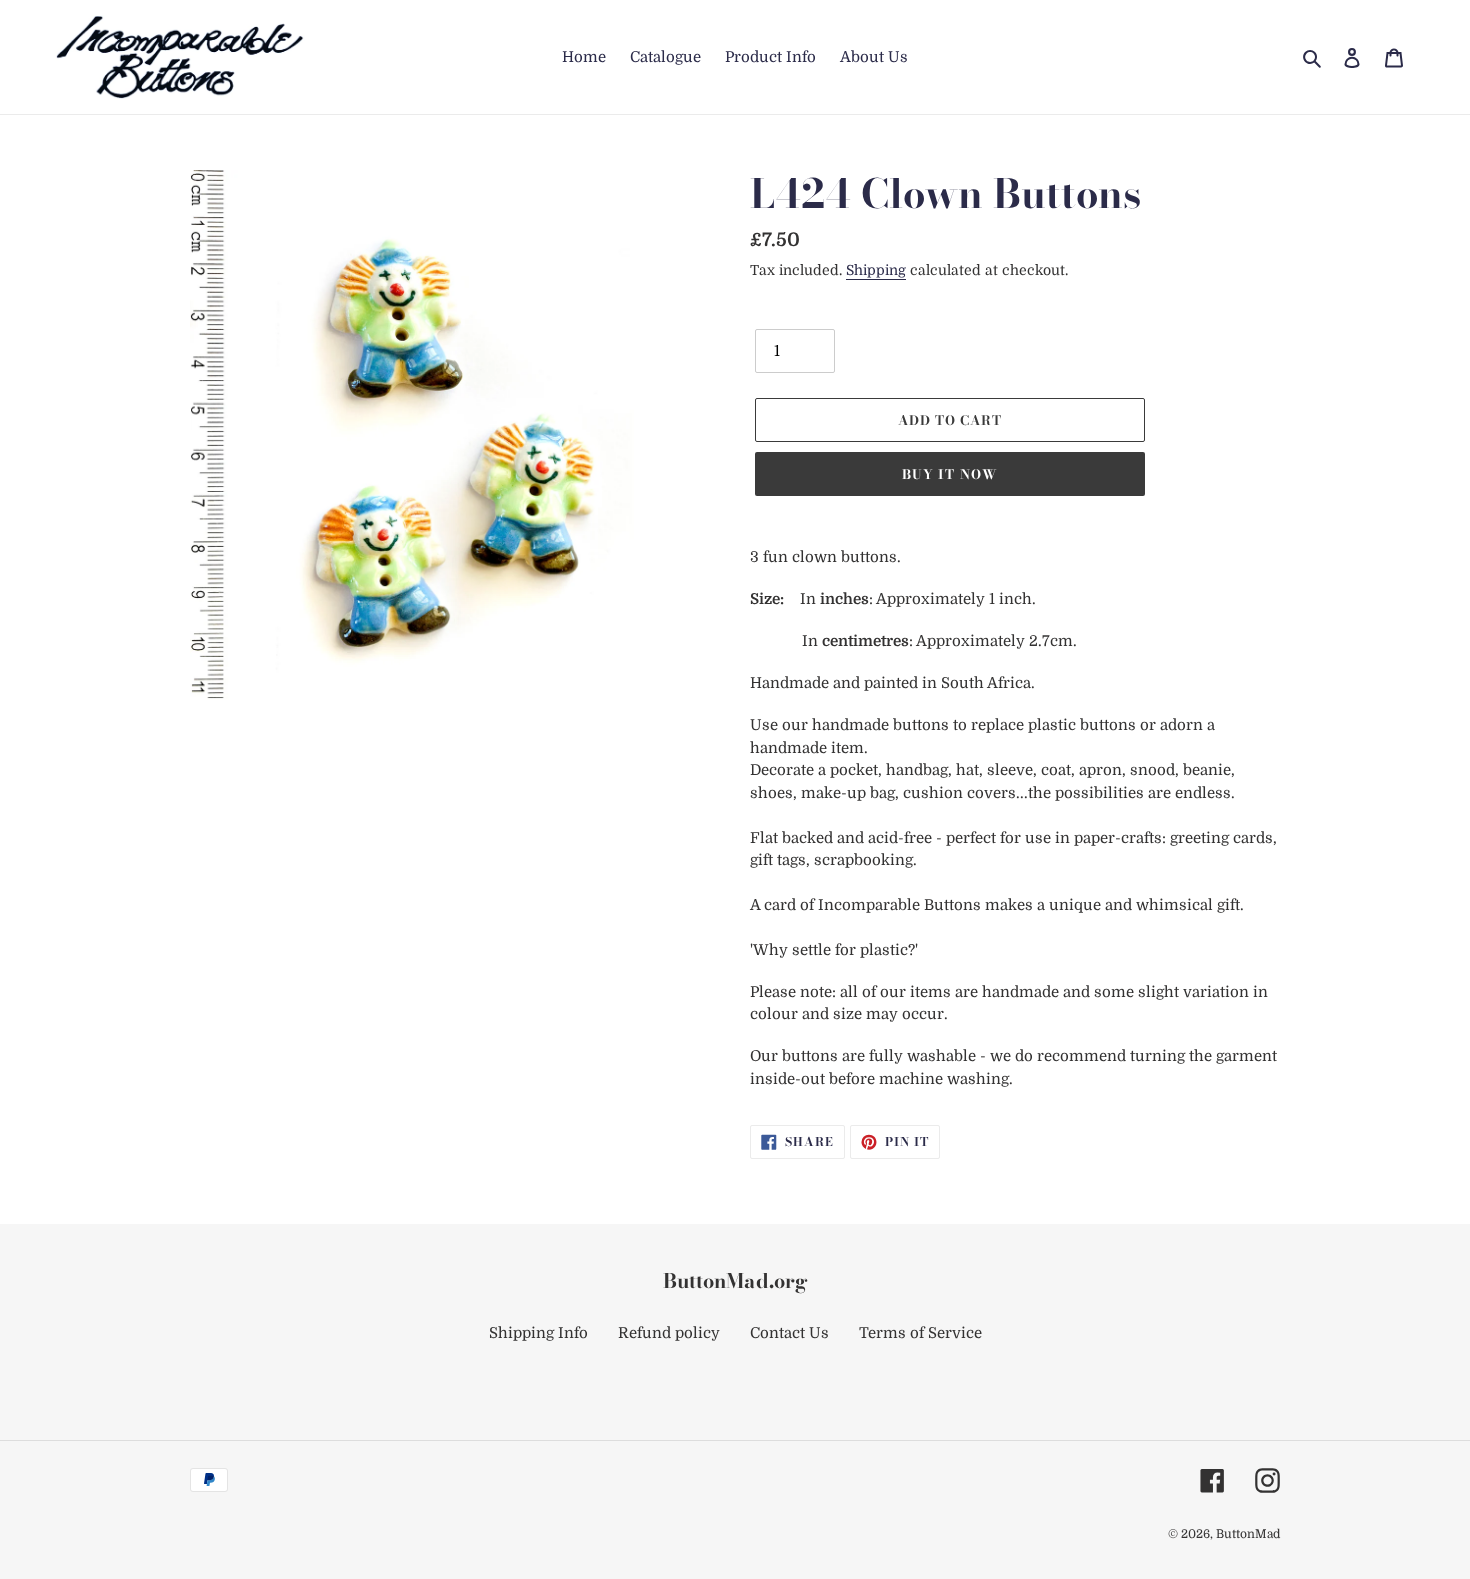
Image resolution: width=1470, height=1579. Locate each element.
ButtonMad (1248, 1534)
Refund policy (669, 1333)
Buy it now (949, 474)
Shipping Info (538, 1333)
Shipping (876, 270)
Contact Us (789, 1333)
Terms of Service (920, 1333)
